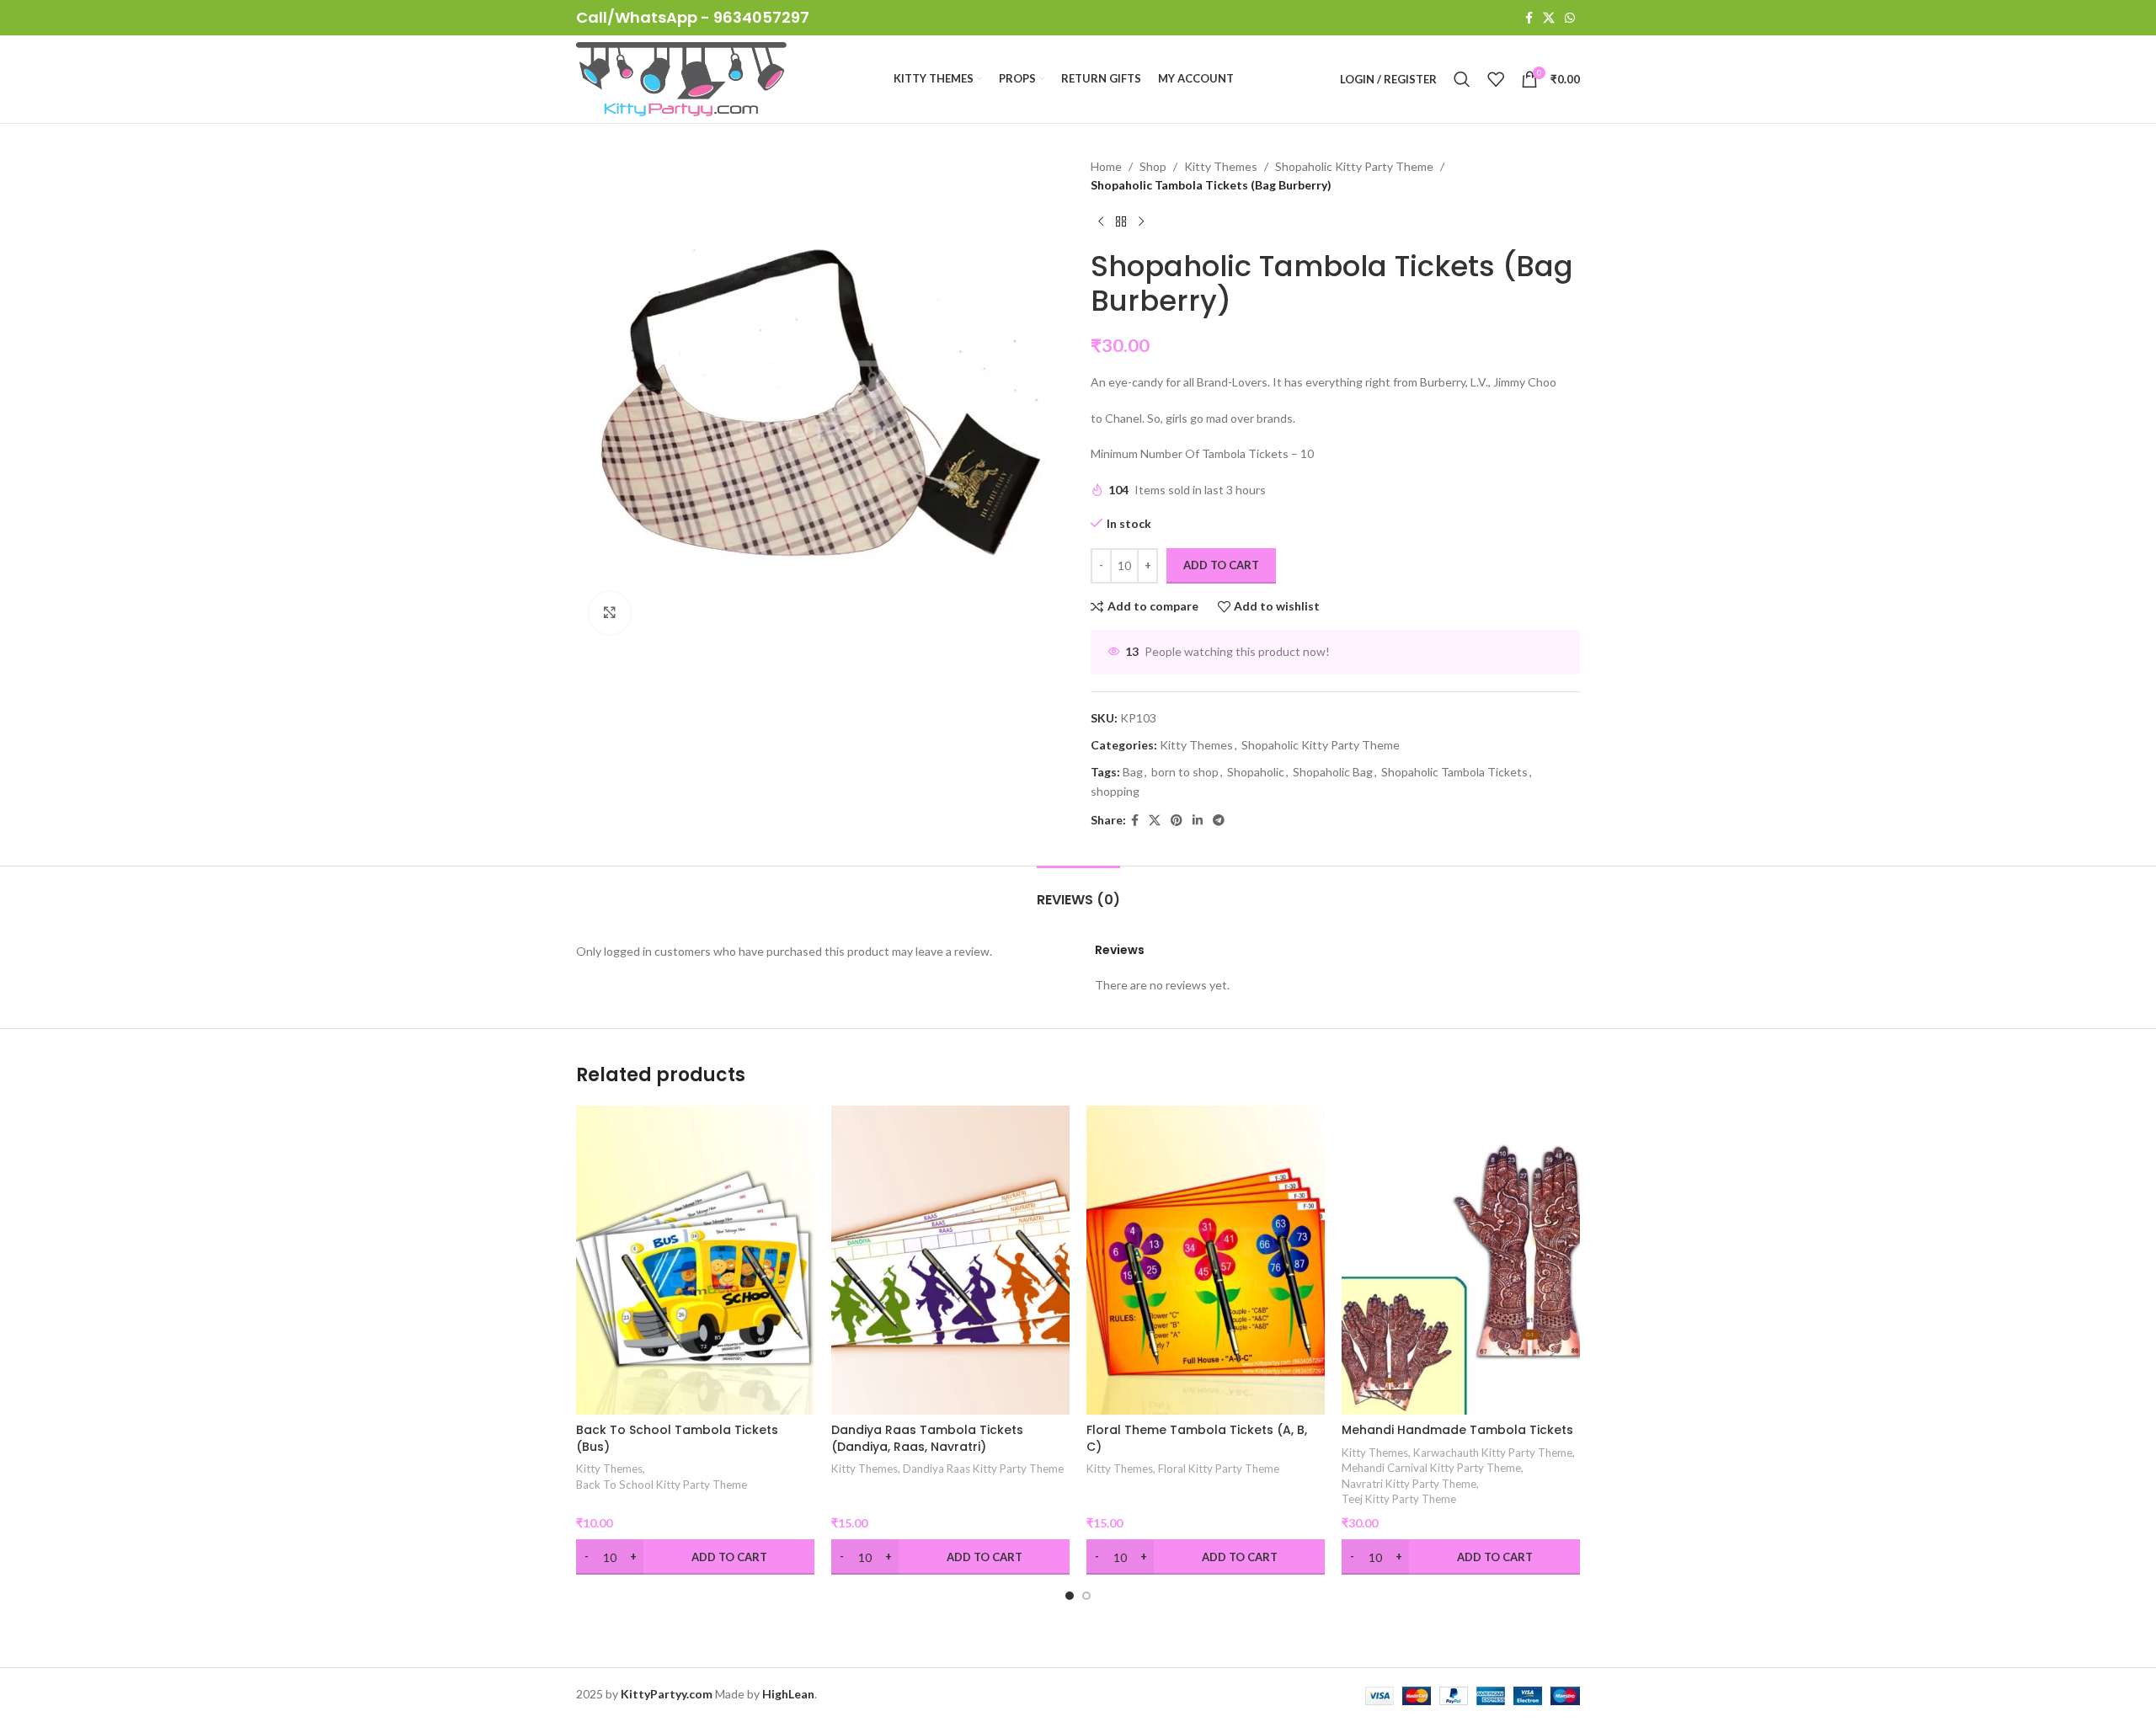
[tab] (1078, 891)
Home (1106, 166)
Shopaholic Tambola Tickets (1454, 772)
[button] (1070, 1596)
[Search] (1462, 79)
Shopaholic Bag (1333, 772)
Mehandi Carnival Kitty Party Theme (1431, 1468)
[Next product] (1141, 222)
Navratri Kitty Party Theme (1409, 1484)
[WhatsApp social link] (1570, 18)
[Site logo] (681, 78)
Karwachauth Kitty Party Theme (1493, 1453)
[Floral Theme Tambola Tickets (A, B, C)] (1206, 1260)
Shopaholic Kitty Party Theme (1354, 166)
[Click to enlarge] (610, 613)
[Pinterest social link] (1177, 821)
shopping (1115, 791)
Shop (1153, 166)
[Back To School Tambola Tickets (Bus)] (695, 1260)
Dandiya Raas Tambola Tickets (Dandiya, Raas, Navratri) (927, 1438)
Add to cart (1221, 565)
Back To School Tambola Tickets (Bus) (677, 1438)
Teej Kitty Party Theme (1399, 1499)
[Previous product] (1101, 222)
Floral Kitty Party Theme (1219, 1469)
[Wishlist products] (1496, 79)
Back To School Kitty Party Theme (662, 1485)
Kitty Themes (1221, 166)
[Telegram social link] (1219, 821)
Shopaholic (1256, 772)
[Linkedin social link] (1198, 821)
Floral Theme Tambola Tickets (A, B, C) (1197, 1438)
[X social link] (1549, 18)
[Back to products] (1121, 222)
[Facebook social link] (1529, 18)
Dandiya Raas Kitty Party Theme (983, 1469)
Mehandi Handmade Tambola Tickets (1457, 1430)
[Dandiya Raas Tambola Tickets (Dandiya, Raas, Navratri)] (950, 1260)
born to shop (1185, 772)
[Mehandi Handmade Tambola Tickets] (1461, 1260)
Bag (1133, 772)
